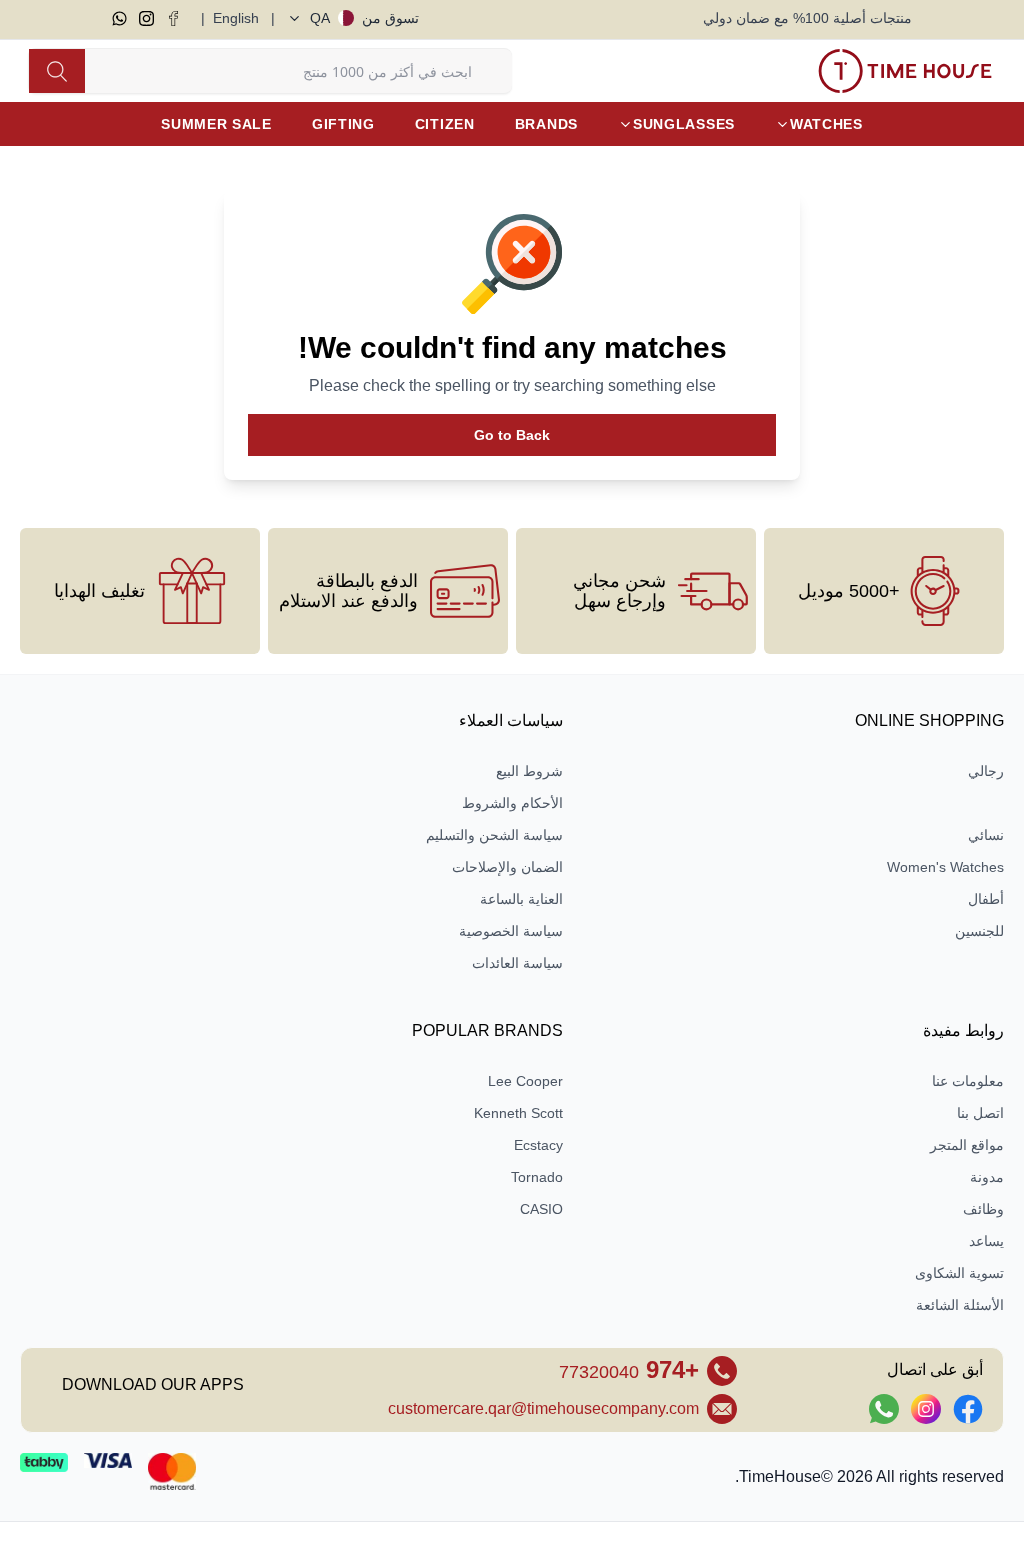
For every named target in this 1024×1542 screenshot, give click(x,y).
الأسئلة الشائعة (960, 1305)
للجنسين (979, 931)
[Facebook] (173, 18)
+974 (629, 1369)
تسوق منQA (364, 18)
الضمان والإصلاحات (507, 867)
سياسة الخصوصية (511, 931)
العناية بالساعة (521, 899)
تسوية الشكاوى (959, 1273)
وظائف (983, 1209)
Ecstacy (538, 1145)
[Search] (57, 71)
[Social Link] (968, 1409)
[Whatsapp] (119, 18)
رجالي (986, 771)
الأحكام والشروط (512, 803)
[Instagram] (146, 18)
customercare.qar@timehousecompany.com (543, 1408)
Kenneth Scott (518, 1113)
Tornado (537, 1177)
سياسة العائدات (517, 963)
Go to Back (512, 435)
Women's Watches (945, 867)
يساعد (986, 1241)
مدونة (987, 1177)
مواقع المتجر (967, 1145)
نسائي (986, 835)
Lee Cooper (525, 1081)
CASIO (541, 1209)
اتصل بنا (980, 1113)
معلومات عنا (968, 1081)
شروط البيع (529, 771)
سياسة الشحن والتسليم (494, 835)
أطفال (986, 899)
